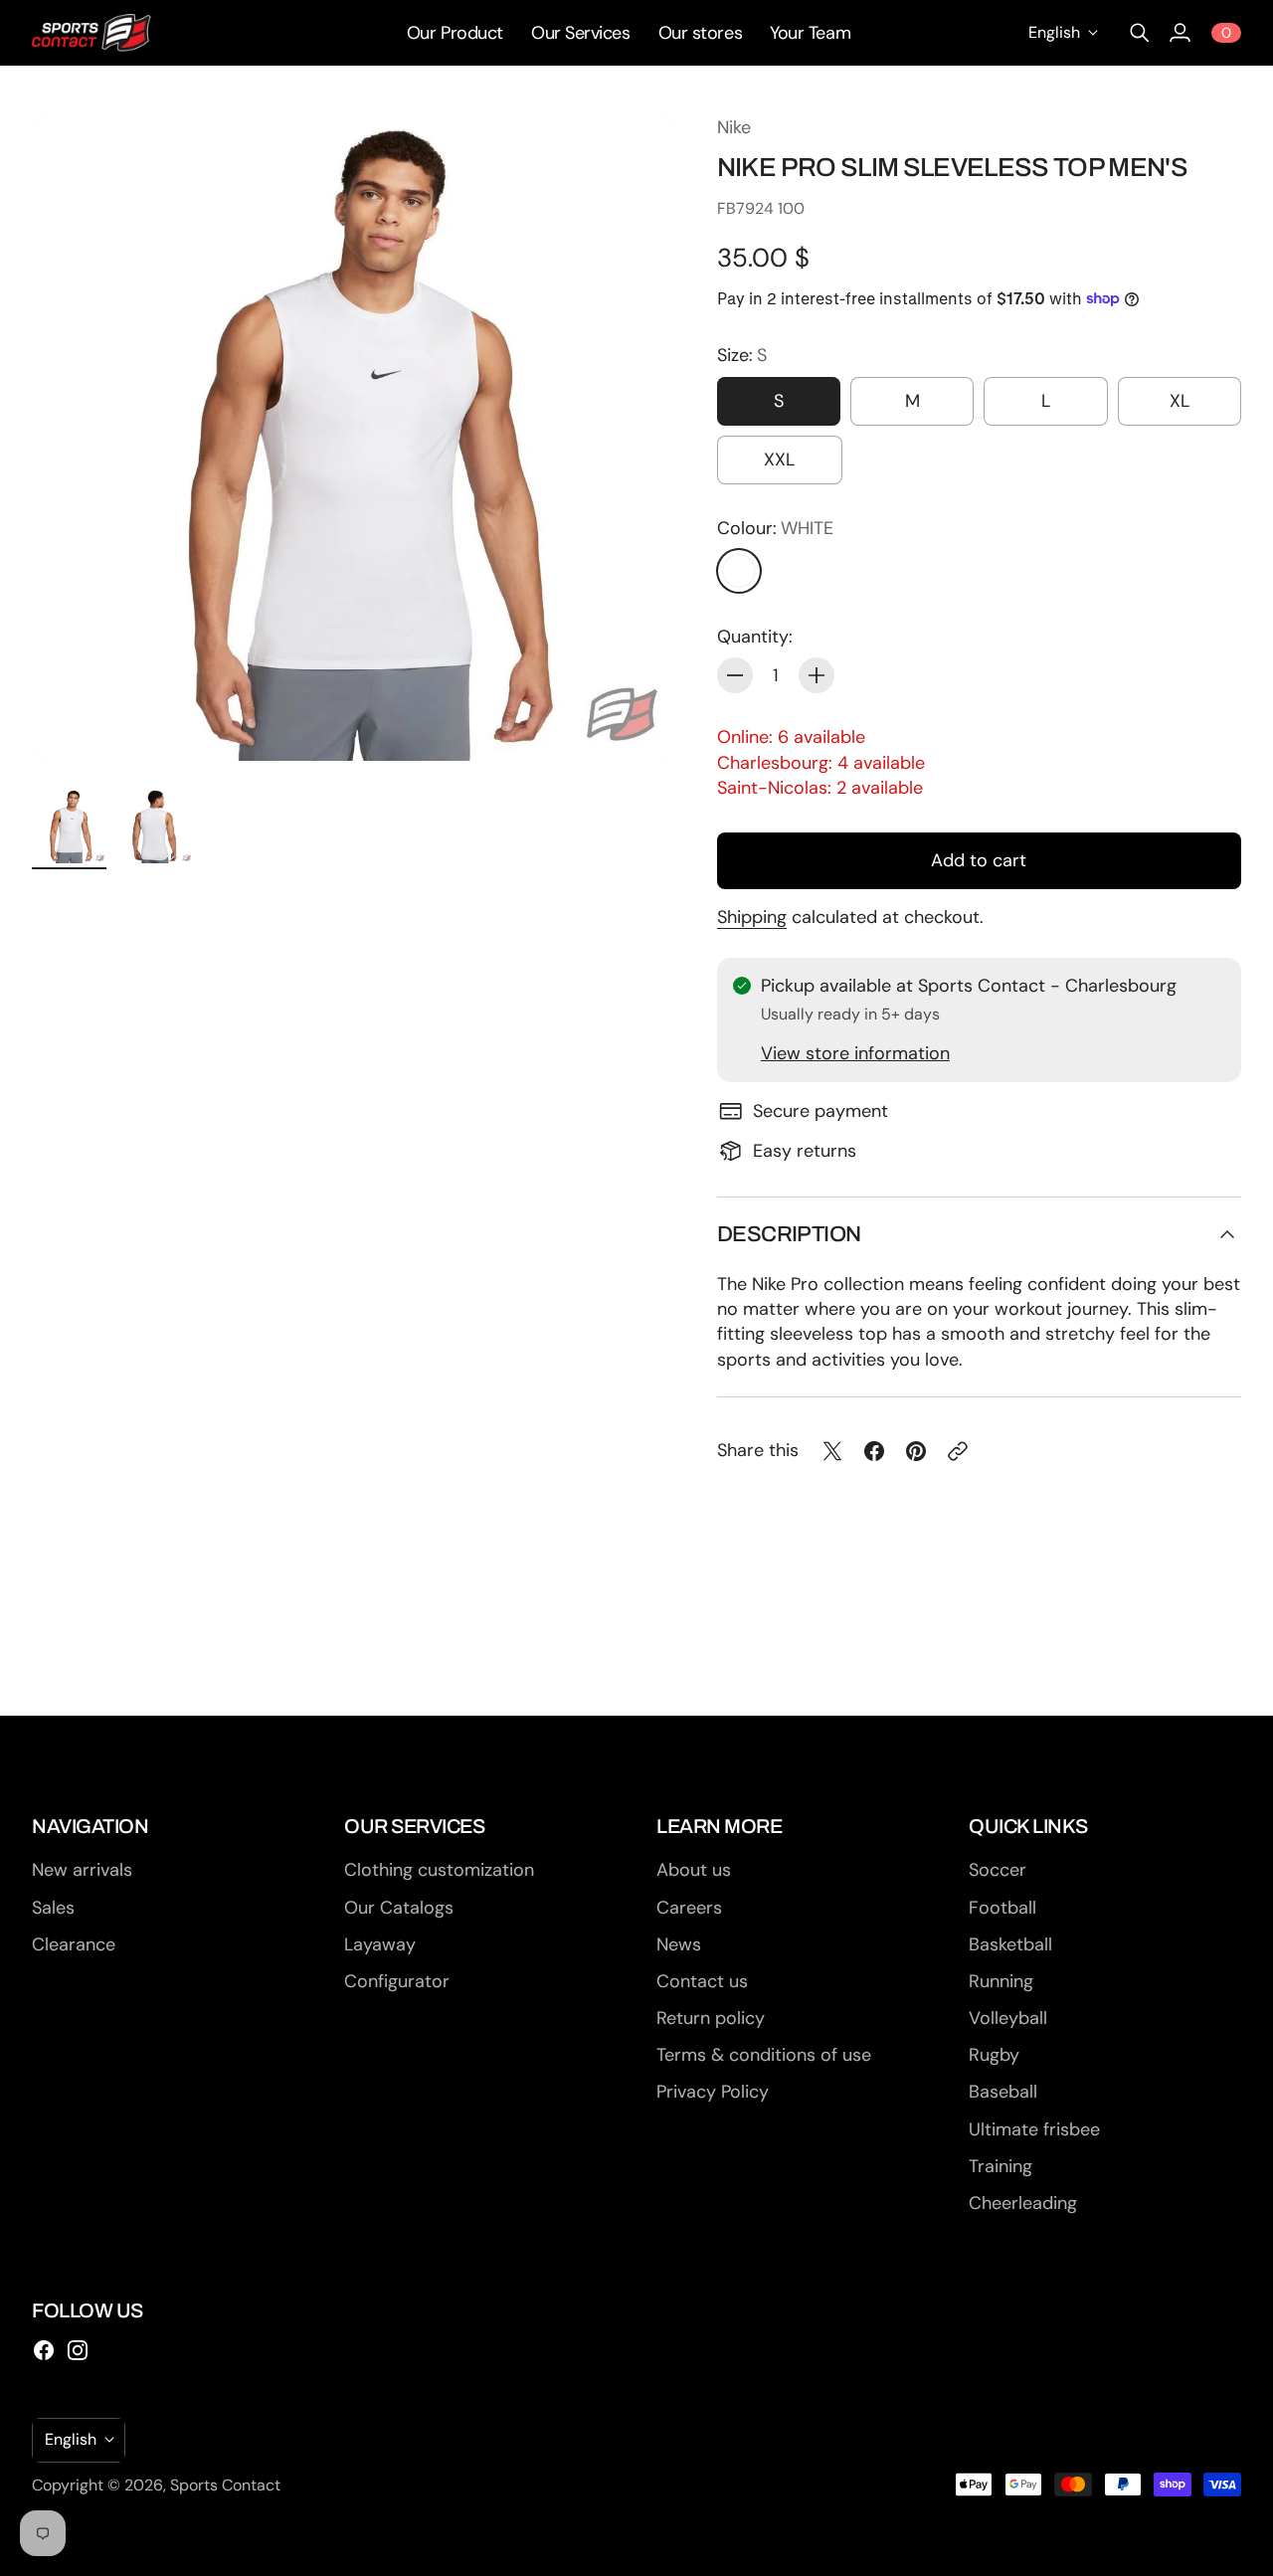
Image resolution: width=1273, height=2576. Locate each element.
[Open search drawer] (1140, 33)
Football (1002, 1908)
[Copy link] (958, 1451)
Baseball (1003, 2092)
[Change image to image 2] (156, 826)
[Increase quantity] (817, 675)
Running (1001, 1981)
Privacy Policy (713, 2092)
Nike (734, 127)
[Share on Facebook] (874, 1451)
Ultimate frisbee (1034, 2129)
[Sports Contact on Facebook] (44, 2350)
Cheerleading (1023, 2203)
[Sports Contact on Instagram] (78, 2350)
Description (789, 1234)
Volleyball (1008, 2018)
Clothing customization (439, 1870)
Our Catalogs (399, 1908)
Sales (53, 1908)
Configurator (397, 1981)
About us (694, 1870)
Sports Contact (225, 2485)
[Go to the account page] (1180, 33)
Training (1000, 2166)
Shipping (752, 917)
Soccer (998, 1870)
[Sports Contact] (91, 33)
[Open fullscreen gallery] (639, 723)
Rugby (994, 2055)
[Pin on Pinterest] (916, 1451)
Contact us (702, 1981)
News (679, 1944)
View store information (855, 1053)
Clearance (74, 1944)
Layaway (380, 1944)
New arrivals (82, 1870)
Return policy (711, 2018)
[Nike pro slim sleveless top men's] (355, 438)
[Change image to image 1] (69, 826)
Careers (689, 1908)
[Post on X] (832, 1451)
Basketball (1010, 1944)
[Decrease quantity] (735, 675)
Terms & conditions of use (764, 2055)
